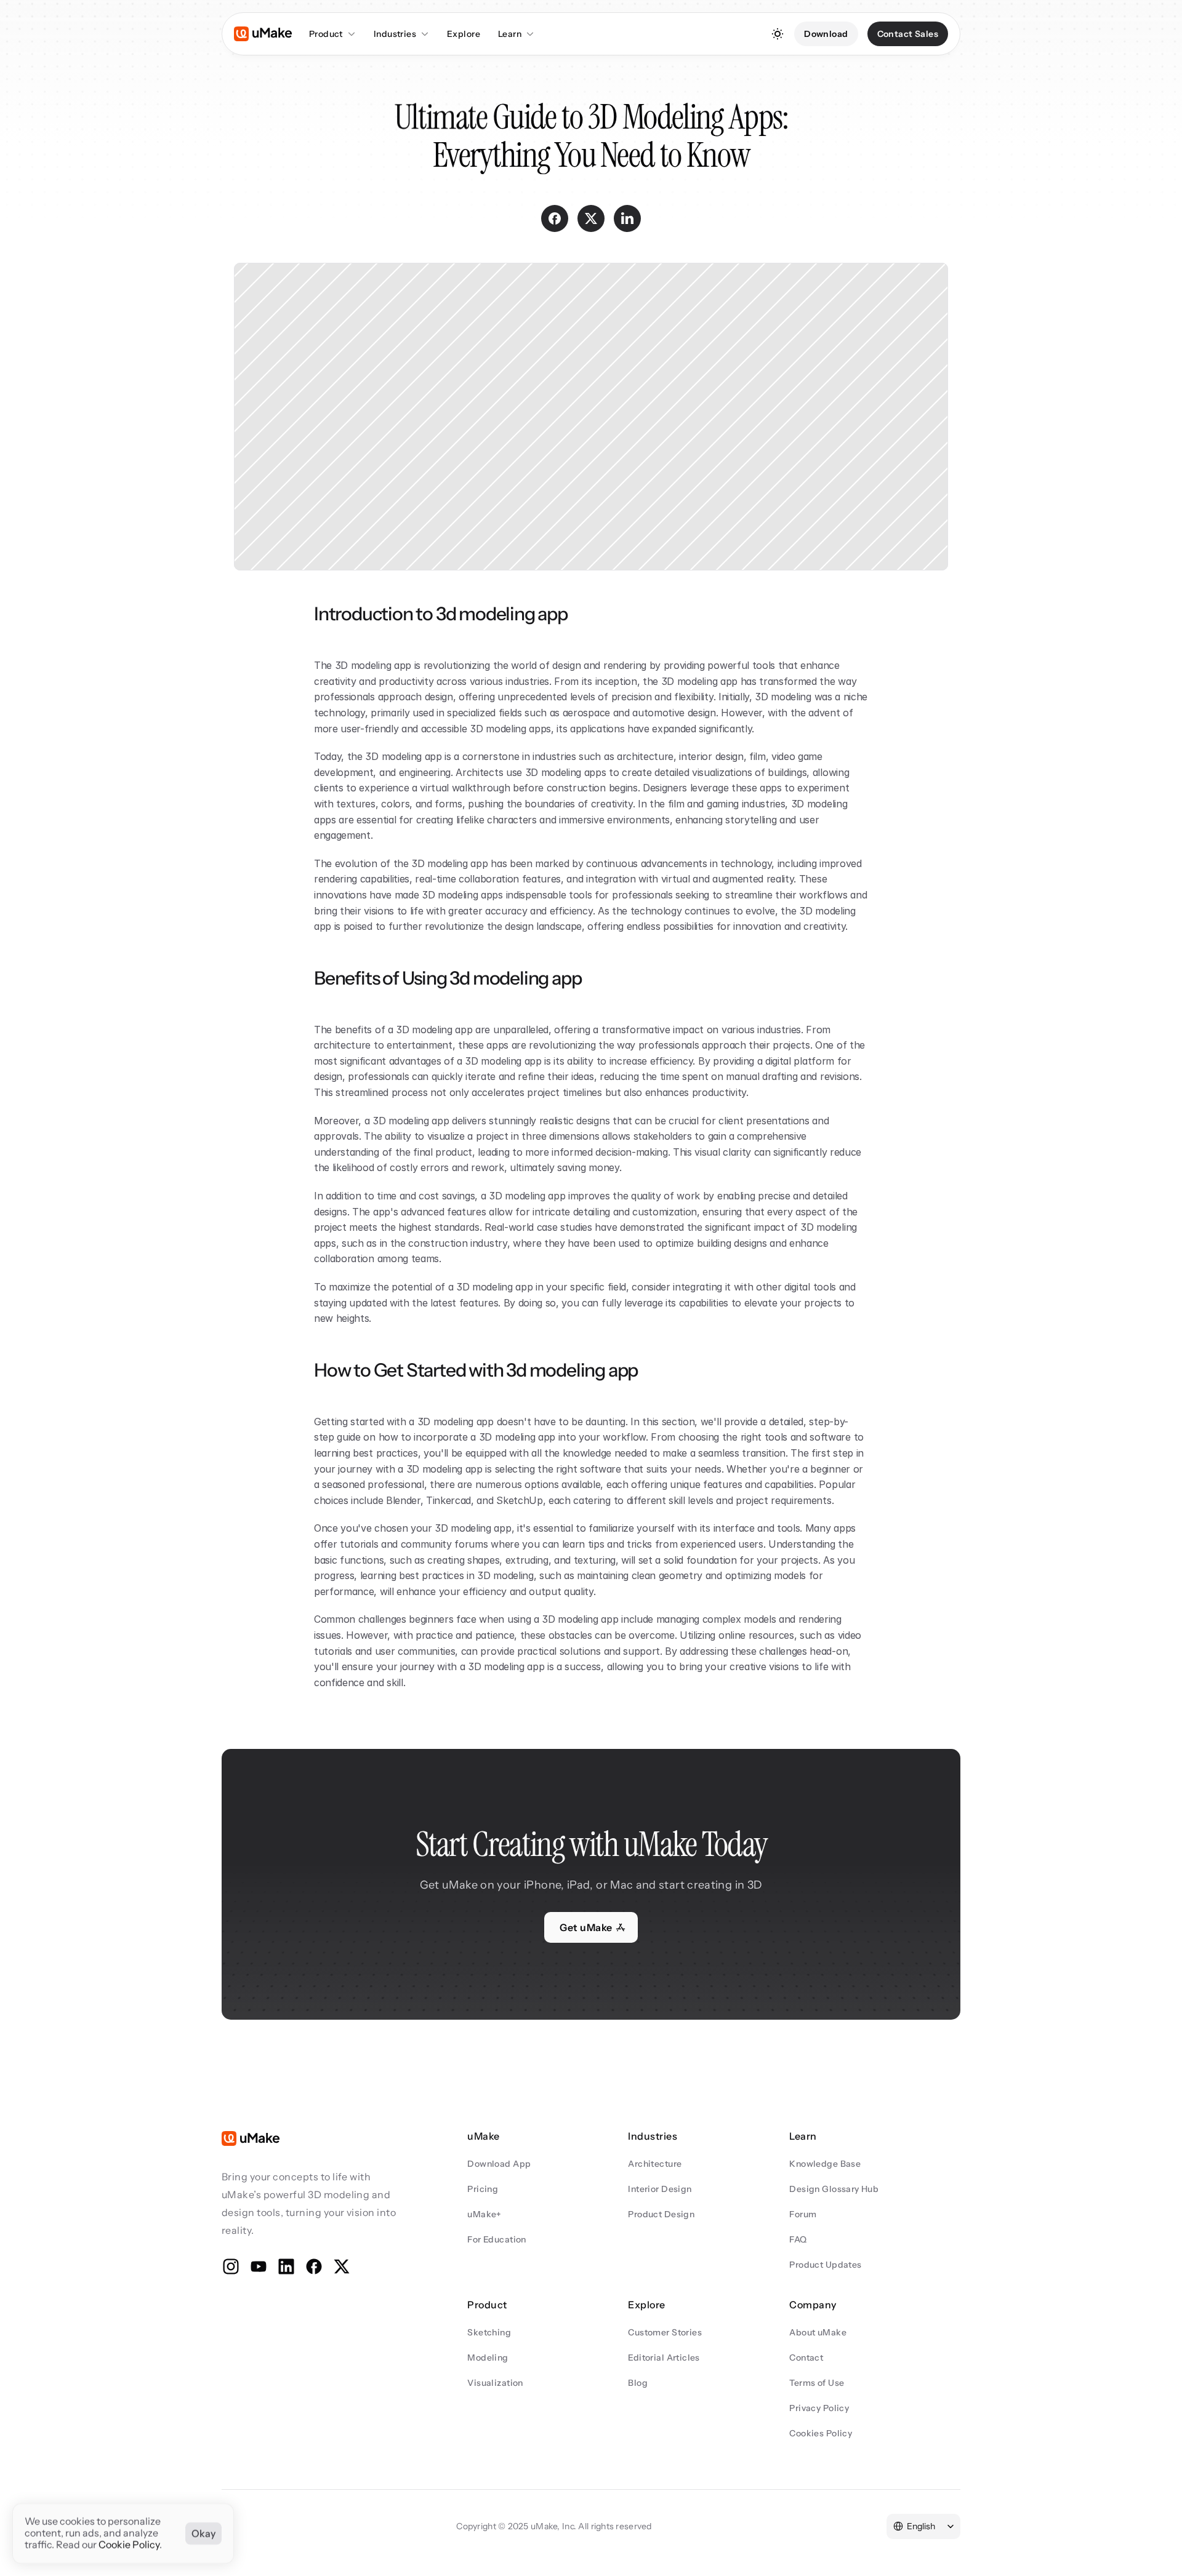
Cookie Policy (129, 2545)
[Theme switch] (778, 34)
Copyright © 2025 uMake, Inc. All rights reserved (554, 2526)
